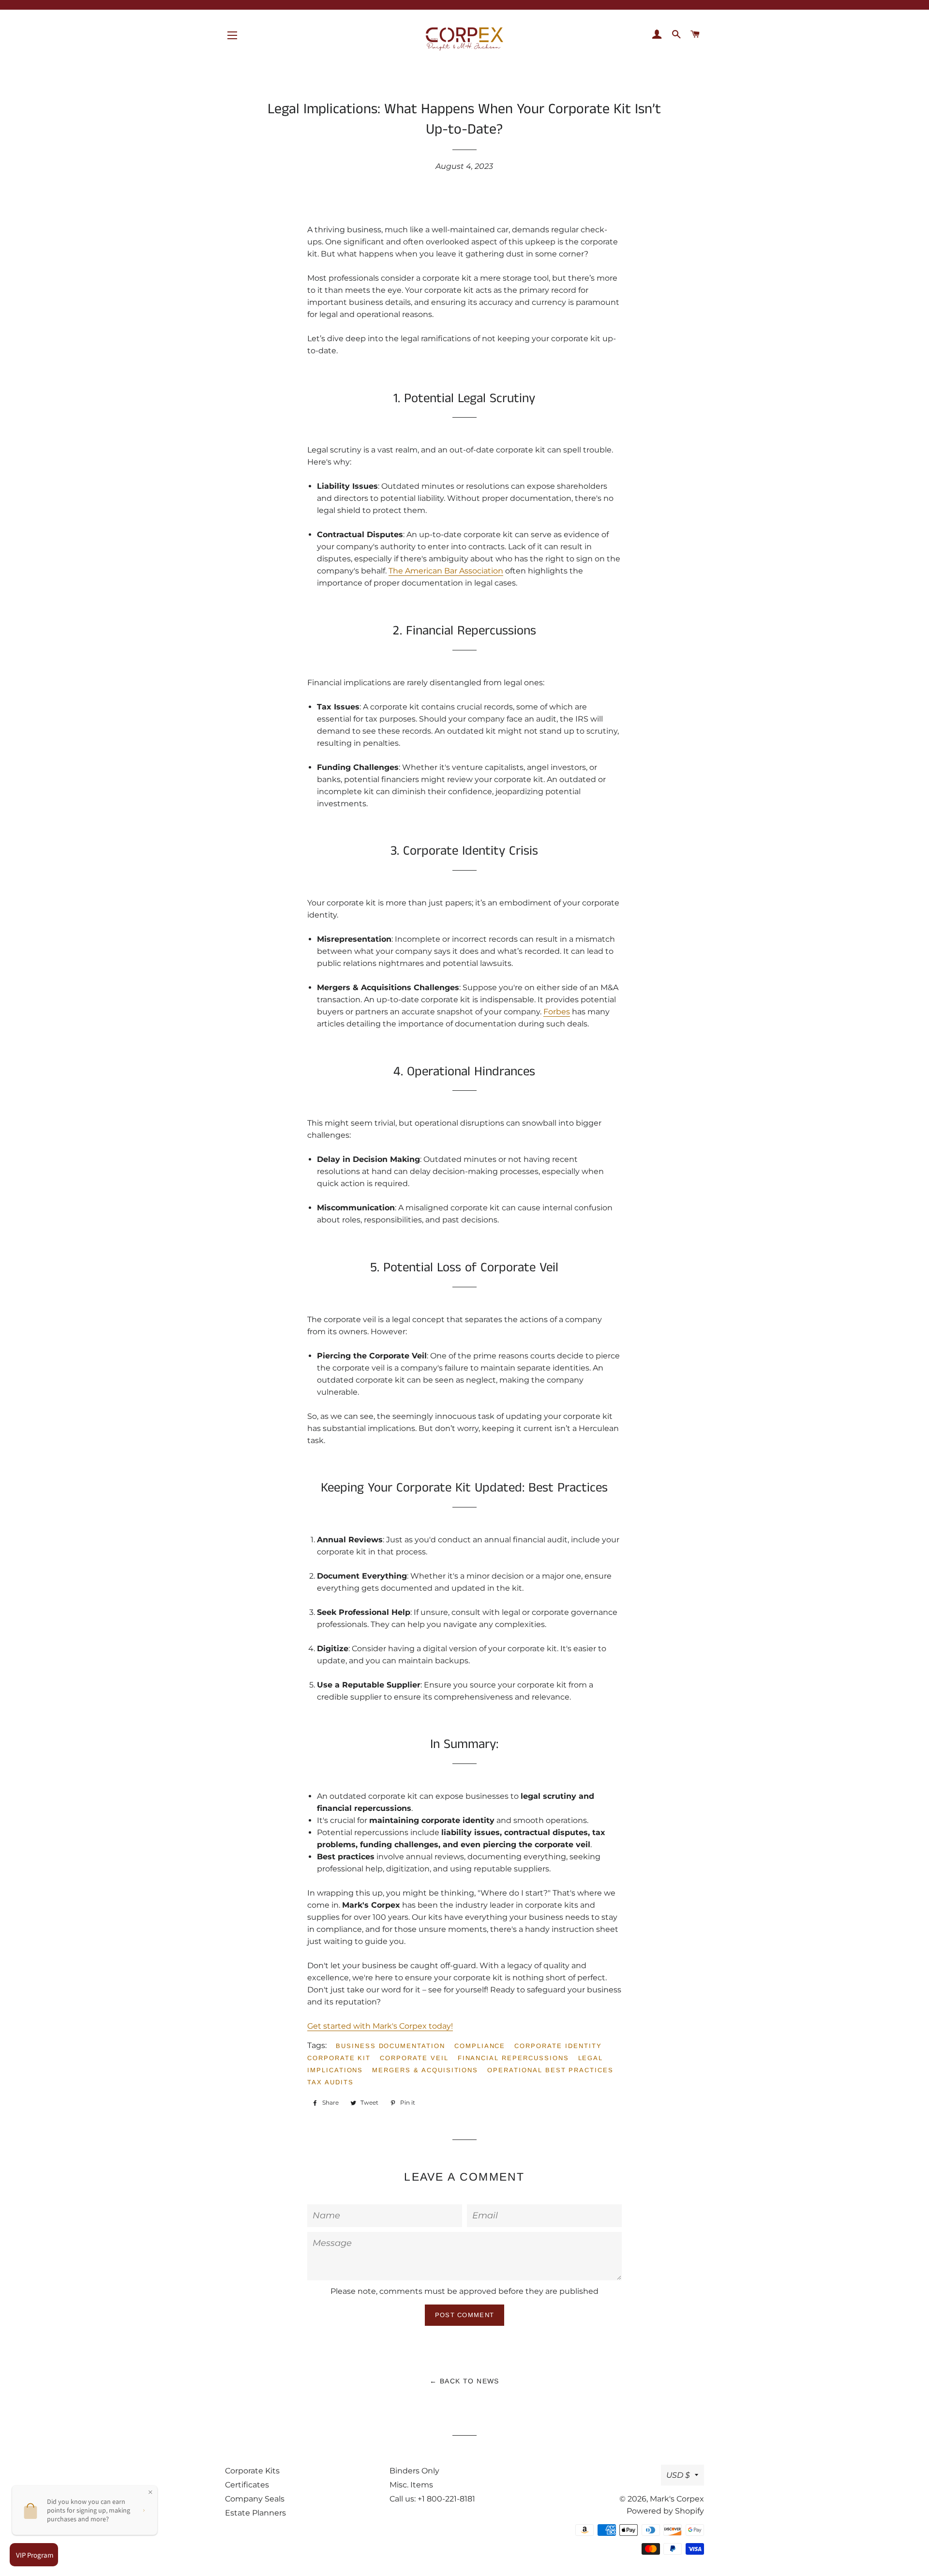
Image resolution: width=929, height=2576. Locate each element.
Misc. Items (411, 2485)
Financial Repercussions (513, 2058)
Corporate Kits (252, 2471)
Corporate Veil (414, 2058)
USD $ (678, 2475)
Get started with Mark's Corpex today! (380, 2026)
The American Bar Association (446, 571)
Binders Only (414, 2471)
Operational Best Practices (550, 2070)
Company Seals (255, 2499)
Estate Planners (255, 2513)
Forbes (557, 1012)
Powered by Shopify (665, 2511)
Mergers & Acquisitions (425, 2070)
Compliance (480, 2046)
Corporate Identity (558, 2046)
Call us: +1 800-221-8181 (432, 2499)
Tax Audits (330, 2082)
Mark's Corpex (677, 2499)
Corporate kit (339, 2058)
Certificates (247, 2485)
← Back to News (464, 2381)
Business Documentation (390, 2046)
